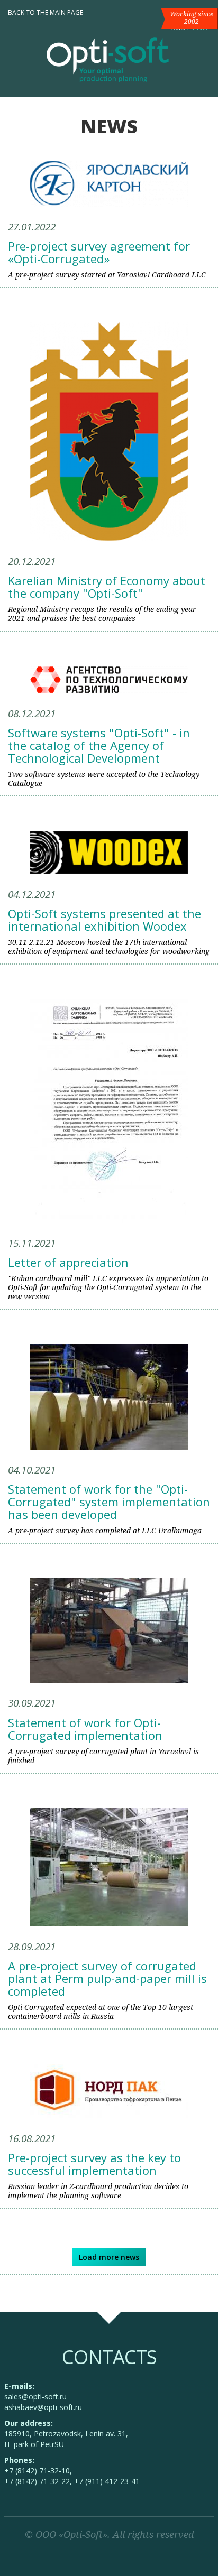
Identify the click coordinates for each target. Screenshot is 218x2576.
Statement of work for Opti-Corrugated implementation (85, 1729)
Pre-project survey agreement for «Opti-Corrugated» (99, 252)
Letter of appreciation (68, 1262)
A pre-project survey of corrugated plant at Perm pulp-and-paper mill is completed (107, 1978)
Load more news (109, 2257)
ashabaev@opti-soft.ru (43, 2407)
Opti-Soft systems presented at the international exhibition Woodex (105, 920)
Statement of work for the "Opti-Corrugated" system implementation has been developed (109, 1502)
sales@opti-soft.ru (35, 2397)
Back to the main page (46, 12)
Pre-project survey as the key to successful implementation (94, 2164)
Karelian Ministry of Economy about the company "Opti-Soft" (107, 587)
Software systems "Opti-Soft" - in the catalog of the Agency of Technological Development (99, 745)
